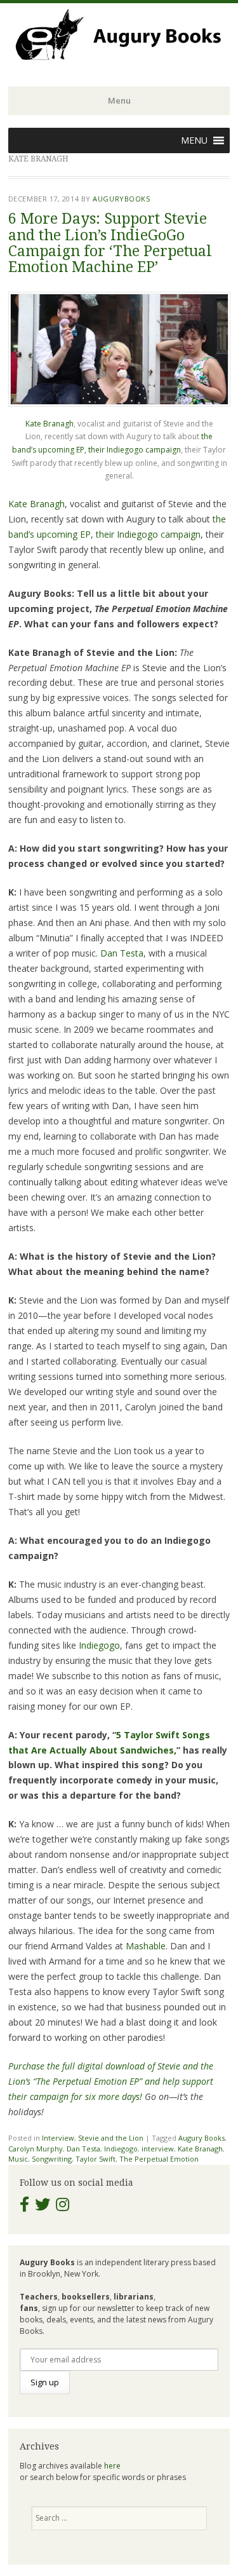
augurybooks (121, 199)
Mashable (146, 1946)
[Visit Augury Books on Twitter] (43, 2207)
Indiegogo (99, 1645)
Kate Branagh (50, 424)
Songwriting (52, 2159)
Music (18, 2159)
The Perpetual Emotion (159, 2159)
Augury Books (202, 2138)
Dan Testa (122, 953)
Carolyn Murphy (36, 2149)
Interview (58, 2138)
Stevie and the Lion (111, 2138)
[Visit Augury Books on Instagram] (63, 2207)
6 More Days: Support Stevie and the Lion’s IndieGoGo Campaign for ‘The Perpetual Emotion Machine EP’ (110, 243)
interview (158, 2149)
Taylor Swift (96, 2159)
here (112, 2466)
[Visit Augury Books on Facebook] (24, 2207)
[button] (194, 140)
